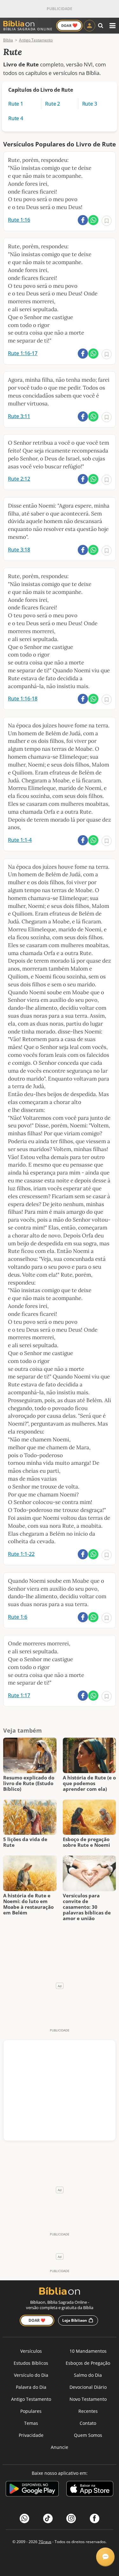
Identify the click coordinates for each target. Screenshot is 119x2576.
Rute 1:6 (18, 1617)
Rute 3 (90, 104)
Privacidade (31, 2435)
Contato (88, 2423)
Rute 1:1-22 (21, 1554)
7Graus (45, 2542)
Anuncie (60, 2447)
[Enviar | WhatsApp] (93, 220)
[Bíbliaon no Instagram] (71, 2518)
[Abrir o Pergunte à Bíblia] (105, 2557)
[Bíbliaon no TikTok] (48, 2518)
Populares (31, 2411)
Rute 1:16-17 (23, 353)
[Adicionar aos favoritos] (107, 221)
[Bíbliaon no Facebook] (95, 2518)
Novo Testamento (88, 2399)
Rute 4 (16, 118)
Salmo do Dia (88, 2375)
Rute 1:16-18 (23, 699)
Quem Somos (88, 2435)
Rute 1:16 (19, 220)
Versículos (31, 2351)
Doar (69, 25)
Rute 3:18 (19, 550)
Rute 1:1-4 (20, 840)
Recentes (88, 2411)
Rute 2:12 (19, 479)
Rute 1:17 (19, 1695)
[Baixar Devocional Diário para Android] (32, 2490)
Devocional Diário (88, 2387)
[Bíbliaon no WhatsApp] (24, 2518)
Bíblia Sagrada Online (28, 29)
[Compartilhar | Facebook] (83, 220)
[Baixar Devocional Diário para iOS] (90, 2490)
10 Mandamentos (88, 2351)
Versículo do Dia (31, 2375)
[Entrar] (89, 26)
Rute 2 (53, 104)
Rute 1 (16, 104)
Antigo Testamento (31, 2399)
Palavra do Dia (31, 2387)
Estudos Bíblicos (31, 2363)
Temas (31, 2423)
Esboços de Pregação (88, 2363)
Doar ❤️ (37, 2320)
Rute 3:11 (19, 416)
